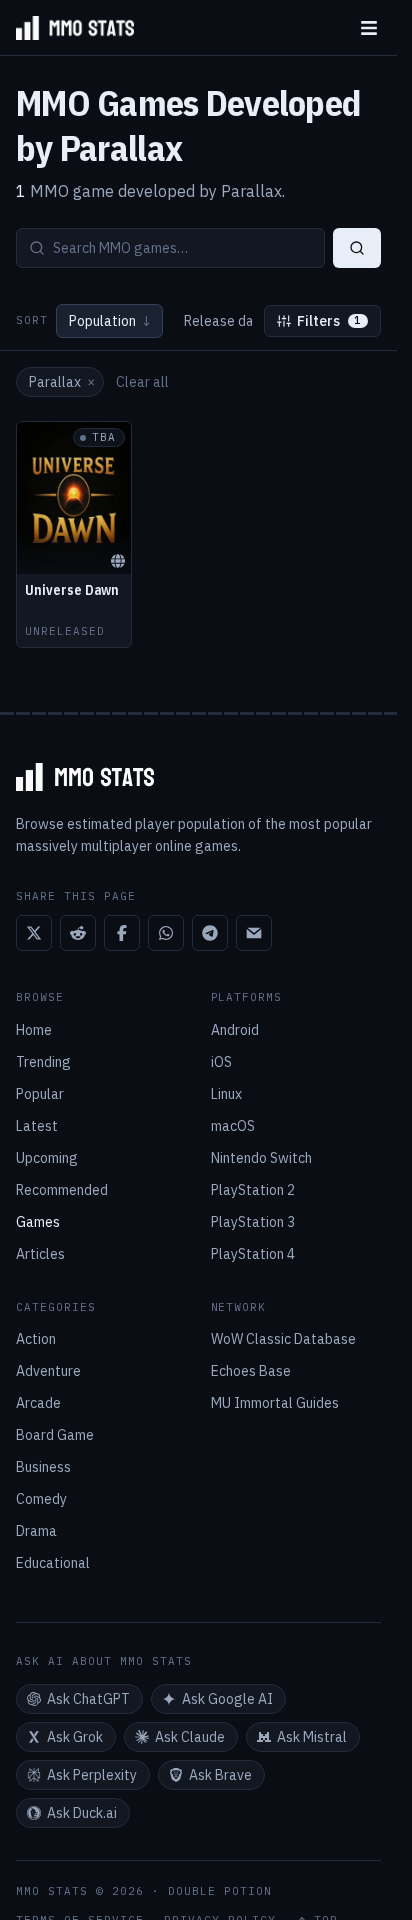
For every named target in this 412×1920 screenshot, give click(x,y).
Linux (226, 1094)
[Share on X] (34, 933)
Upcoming (47, 1158)
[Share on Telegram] (210, 933)
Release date (226, 321)
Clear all (142, 382)
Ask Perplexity (92, 1775)
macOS (233, 1126)
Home (34, 1030)
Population (109, 321)
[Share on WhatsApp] (166, 933)
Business (43, 1467)
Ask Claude (190, 1737)
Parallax (62, 382)
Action (36, 1339)
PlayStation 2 (253, 1190)
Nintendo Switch (261, 1158)
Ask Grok (75, 1737)
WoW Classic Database (283, 1339)
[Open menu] (369, 27)
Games (38, 1222)
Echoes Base (251, 1371)
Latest (37, 1126)
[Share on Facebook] (122, 933)
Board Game (55, 1435)
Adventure (48, 1371)
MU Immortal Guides (275, 1403)
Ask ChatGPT (88, 1699)
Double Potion (220, 1891)
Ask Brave (220, 1775)
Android (235, 1030)
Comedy (41, 1499)
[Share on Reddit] (78, 933)
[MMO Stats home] (67, 28)
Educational (53, 1563)
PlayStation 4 (253, 1254)
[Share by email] (254, 933)
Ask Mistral (312, 1737)
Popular (40, 1094)
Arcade (38, 1403)
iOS (221, 1062)
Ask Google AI (227, 1699)
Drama (36, 1531)
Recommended (62, 1190)
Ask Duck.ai (82, 1813)
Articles (40, 1254)
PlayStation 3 (253, 1222)
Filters (329, 321)
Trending (43, 1062)
